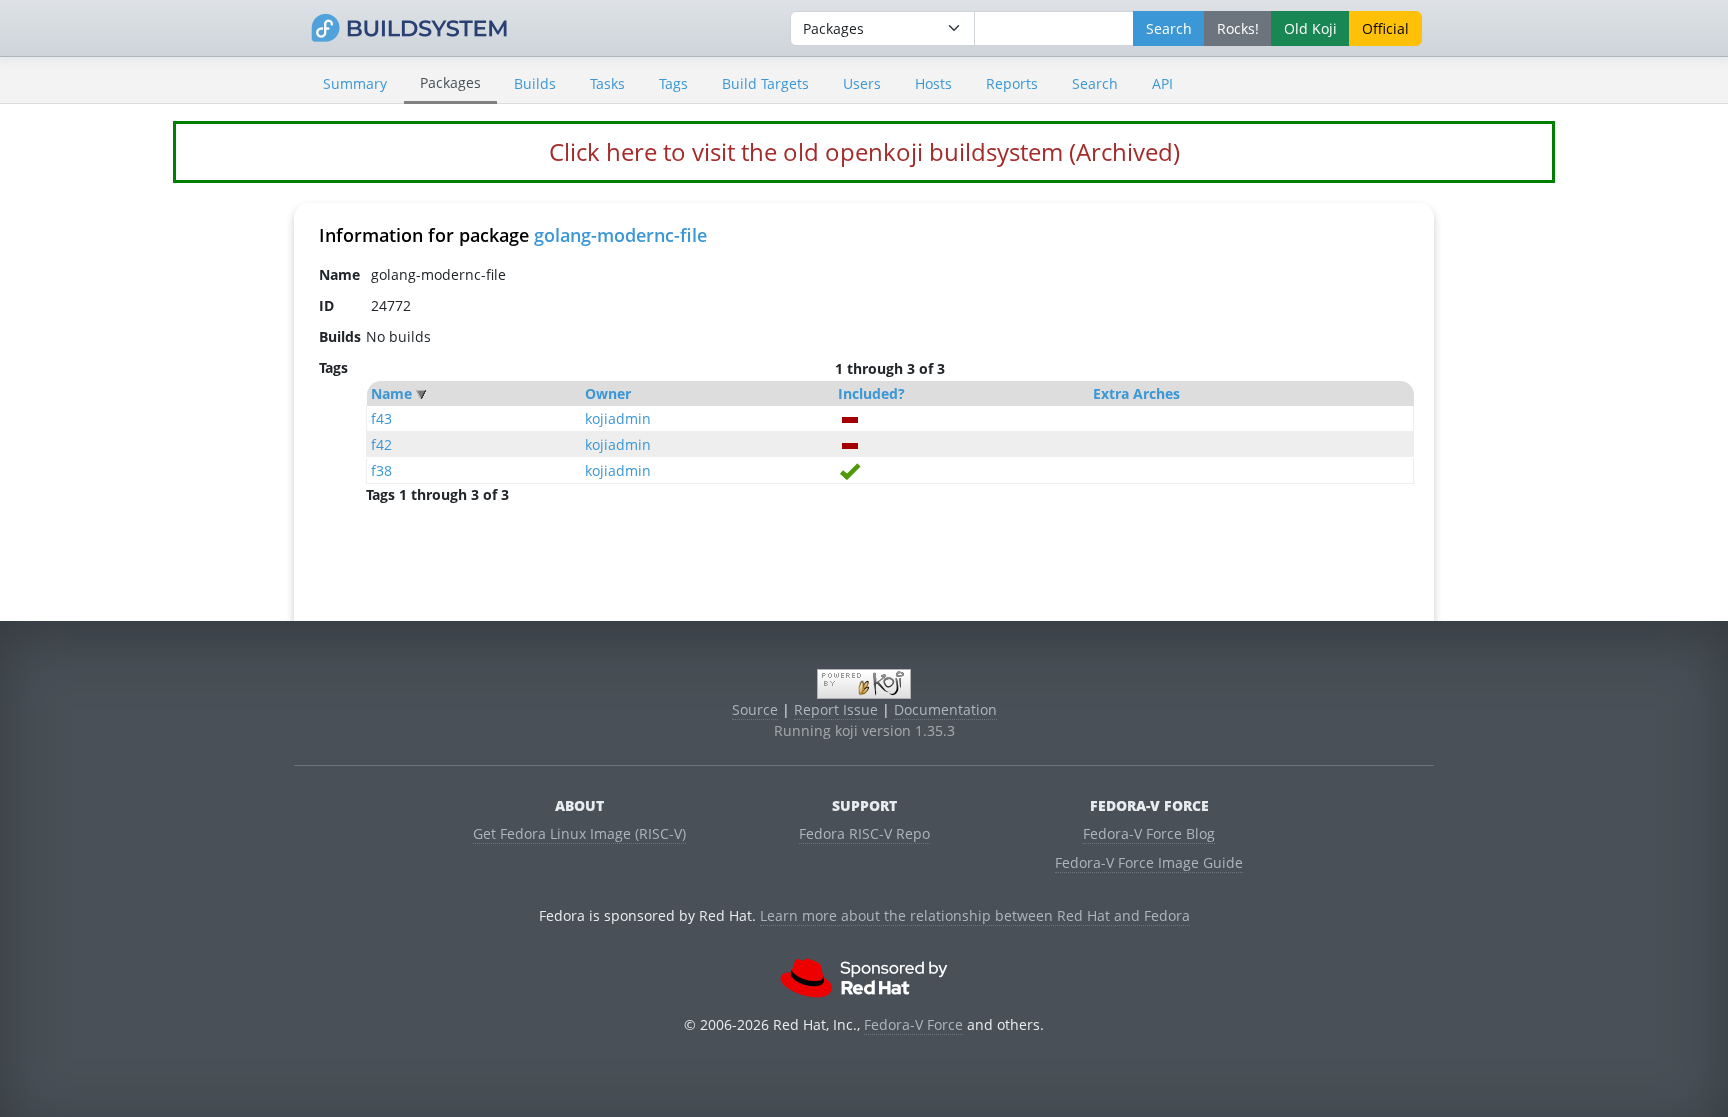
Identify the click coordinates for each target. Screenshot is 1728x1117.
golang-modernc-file (620, 235)
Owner (608, 393)
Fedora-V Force (913, 1024)
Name (391, 393)
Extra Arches (1136, 393)
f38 (381, 470)
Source (755, 709)
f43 (381, 418)
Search (1095, 83)
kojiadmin (618, 418)
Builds (535, 83)
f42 (381, 444)
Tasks (607, 83)
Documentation (945, 709)
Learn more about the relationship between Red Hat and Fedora (975, 915)
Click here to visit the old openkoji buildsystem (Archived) (864, 151)
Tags (673, 83)
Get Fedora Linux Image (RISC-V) (579, 833)
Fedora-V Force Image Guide (1149, 862)
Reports (1012, 83)
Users (862, 83)
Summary (355, 83)
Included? (871, 393)
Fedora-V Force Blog (1149, 833)
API (1162, 83)
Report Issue (836, 709)
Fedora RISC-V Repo (864, 833)
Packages (450, 82)
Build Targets (765, 83)
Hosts (933, 83)
